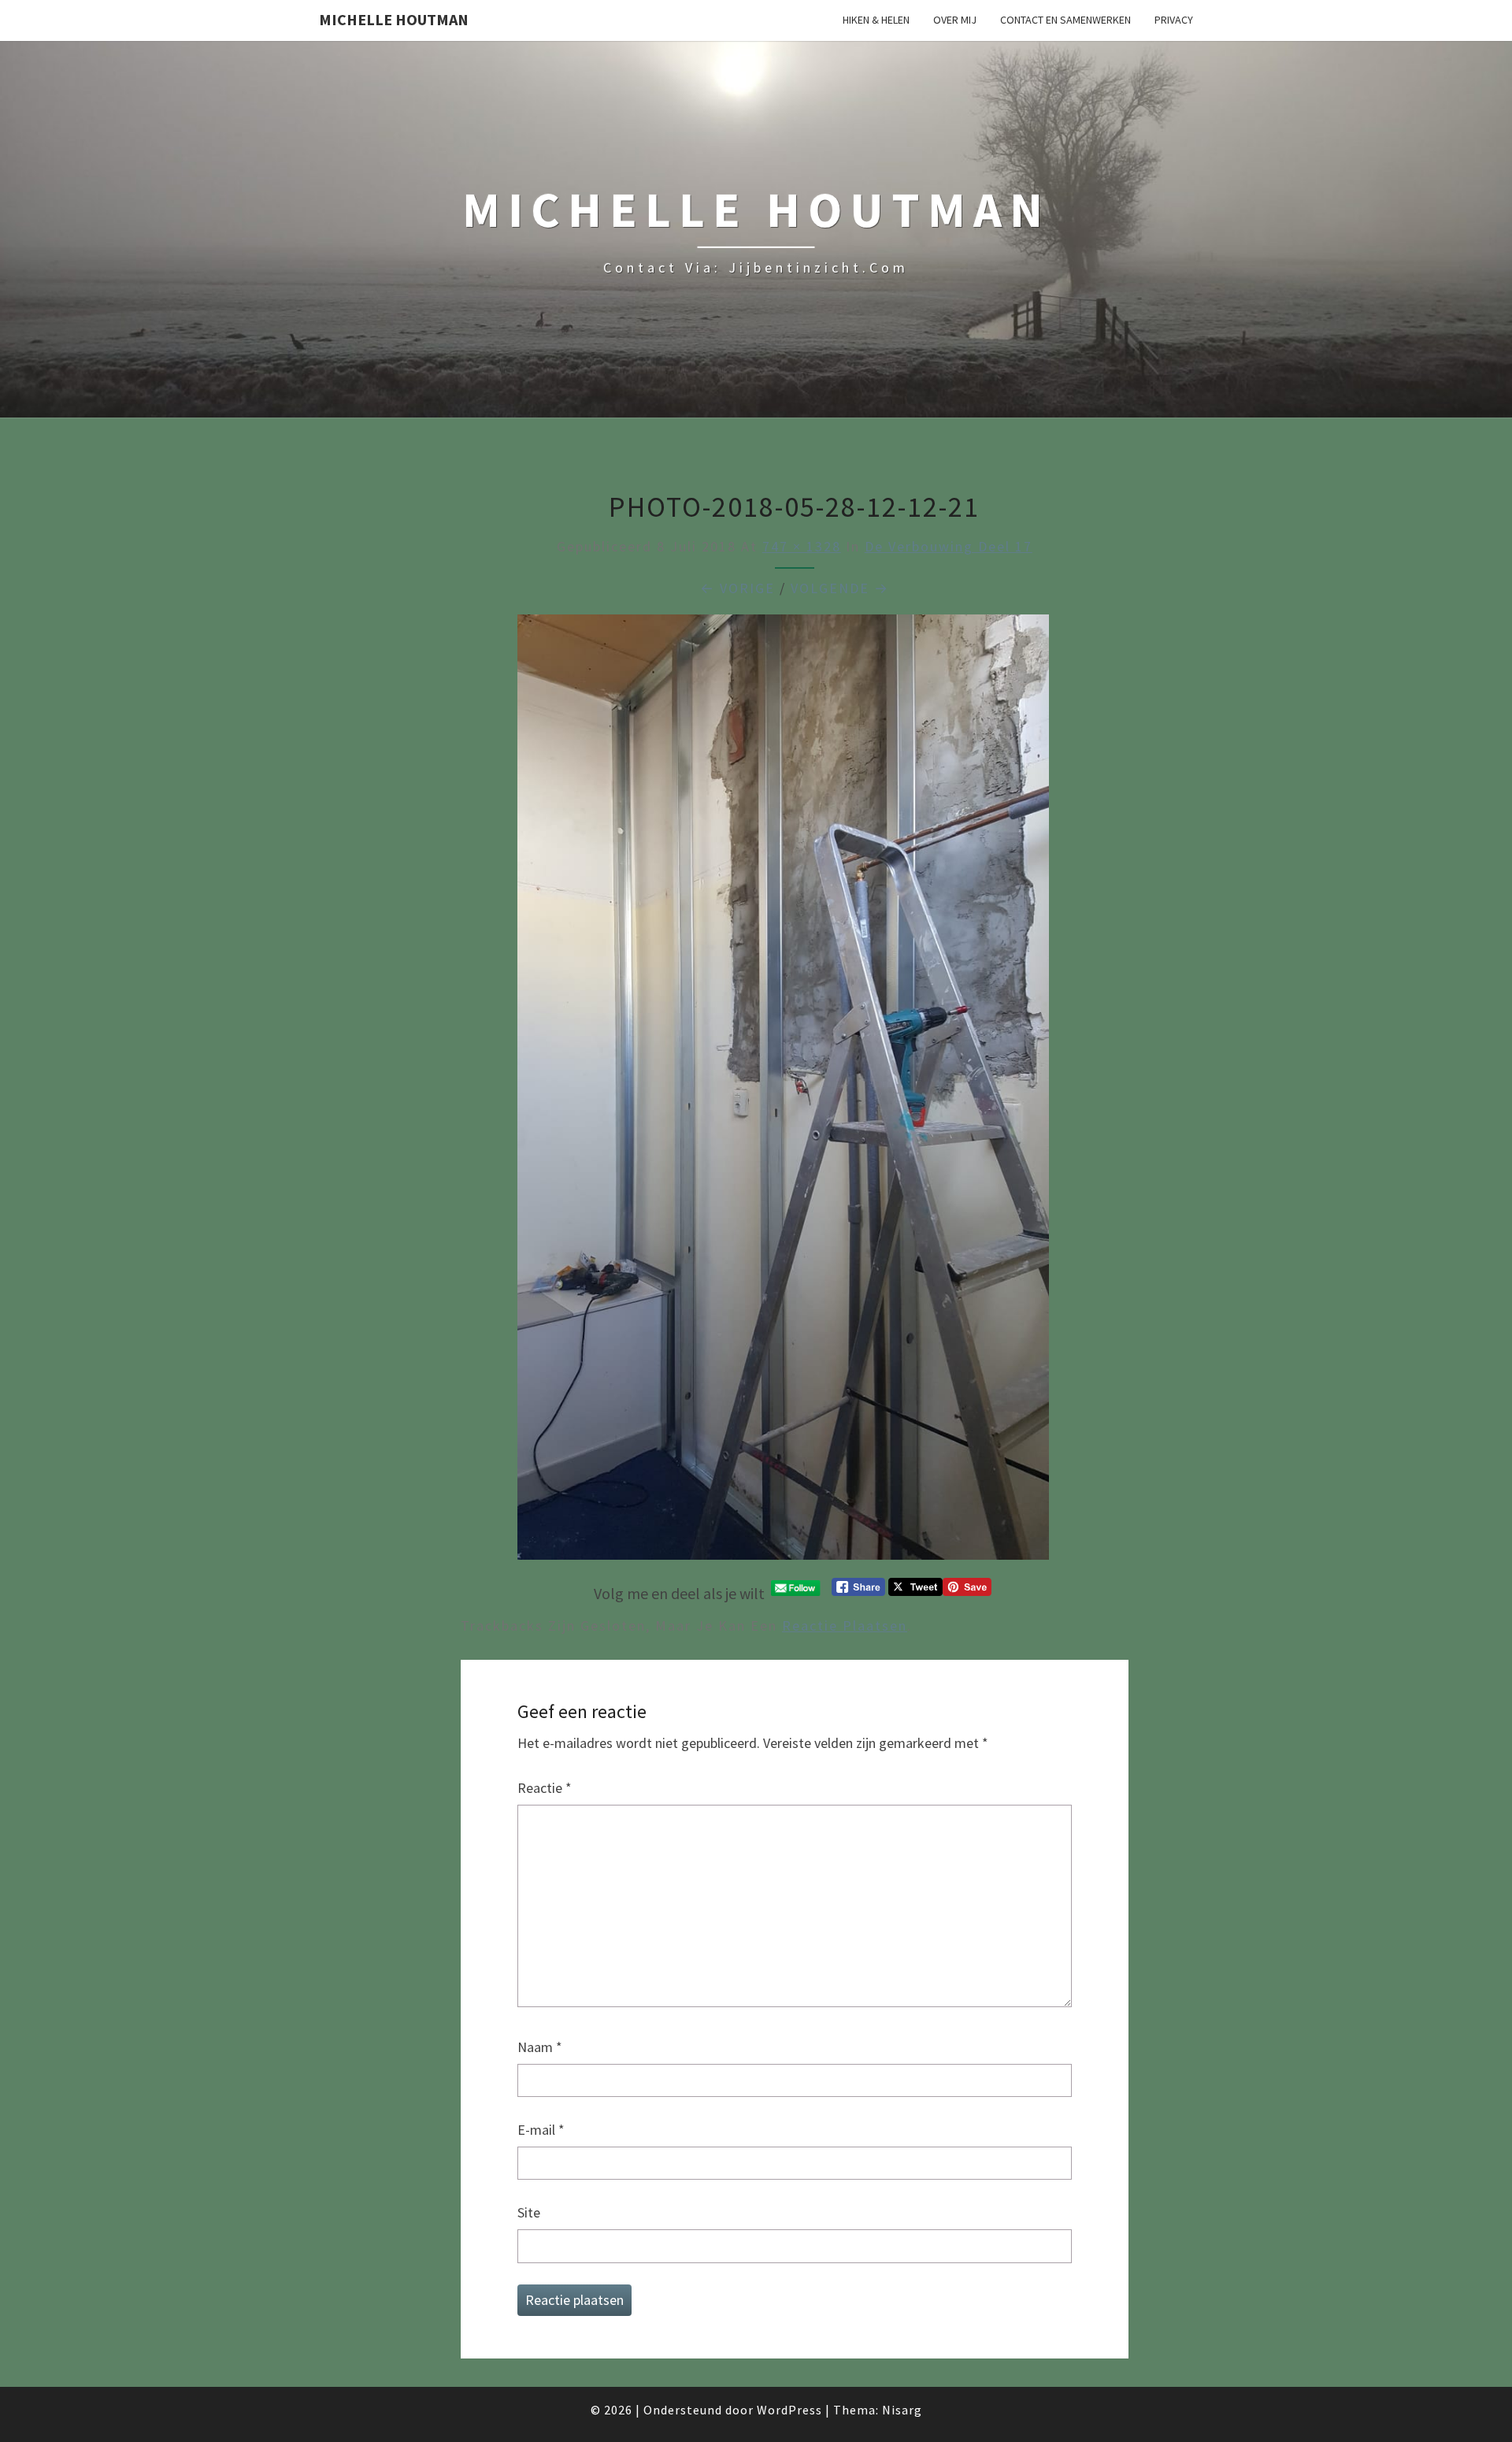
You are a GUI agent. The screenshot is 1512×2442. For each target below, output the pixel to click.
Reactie (545, 1788)
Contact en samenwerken (1065, 20)
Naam (540, 2047)
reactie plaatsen (845, 1626)
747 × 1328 (802, 546)
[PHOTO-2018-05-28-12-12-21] (783, 1093)
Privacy (1174, 20)
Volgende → (840, 588)
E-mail (541, 2130)
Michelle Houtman (394, 19)
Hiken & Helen (876, 20)
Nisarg (902, 2410)
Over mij (955, 20)
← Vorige (737, 588)
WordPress (789, 2410)
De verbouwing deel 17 (949, 546)
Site (529, 2212)
